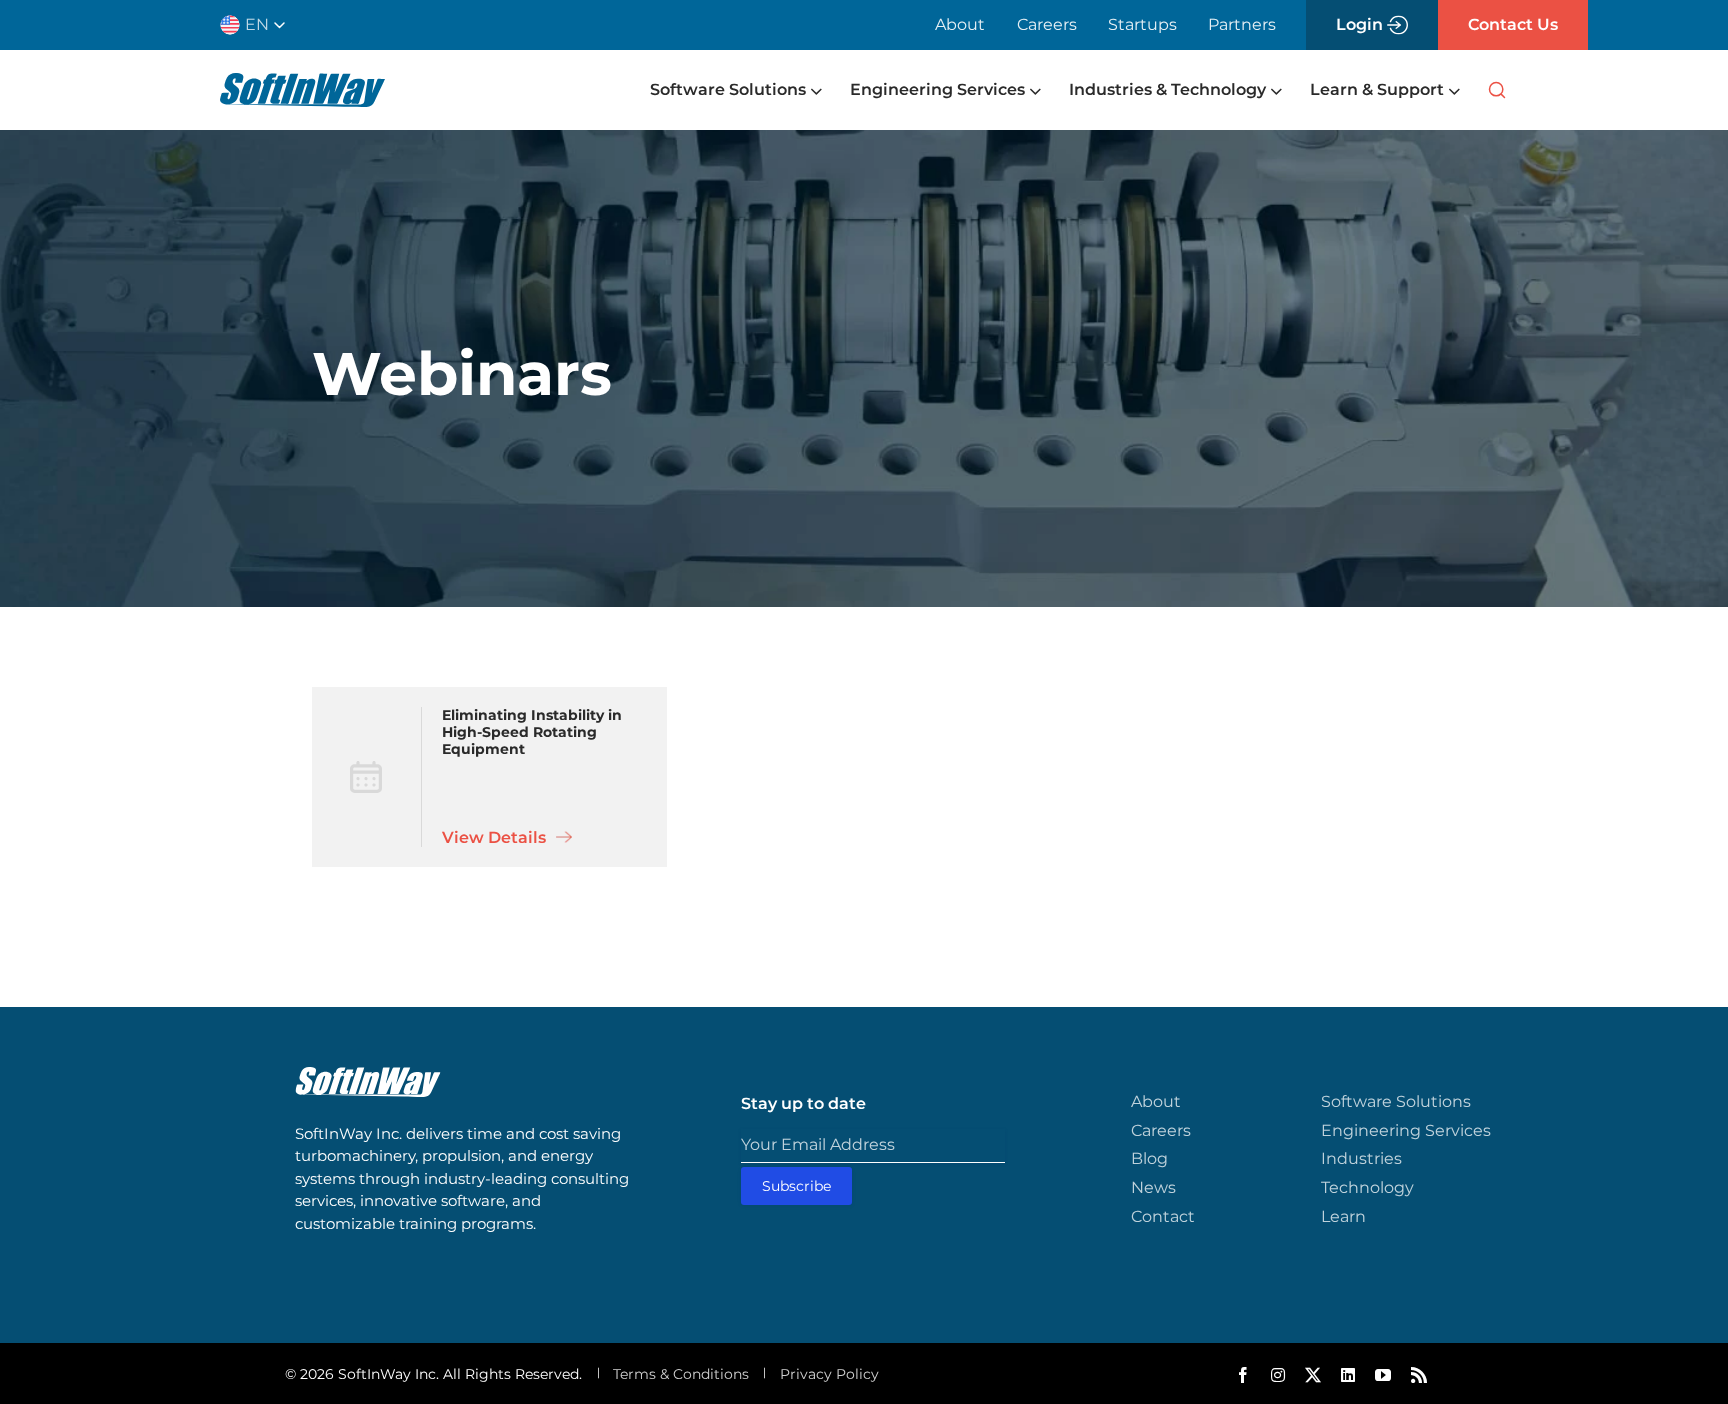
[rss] (1419, 1375)
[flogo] (368, 1076)
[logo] (302, 82)
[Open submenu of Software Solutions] (814, 90)
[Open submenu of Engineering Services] (1033, 90)
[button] (260, 25)
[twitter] (1313, 1375)
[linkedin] (1348, 1375)
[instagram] (1278, 1375)
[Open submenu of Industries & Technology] (1274, 90)
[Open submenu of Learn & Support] (1452, 90)
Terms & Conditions (681, 1374)
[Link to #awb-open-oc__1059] (1497, 90)
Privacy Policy (829, 1374)
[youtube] (1383, 1375)
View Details (496, 837)
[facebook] (1243, 1375)
